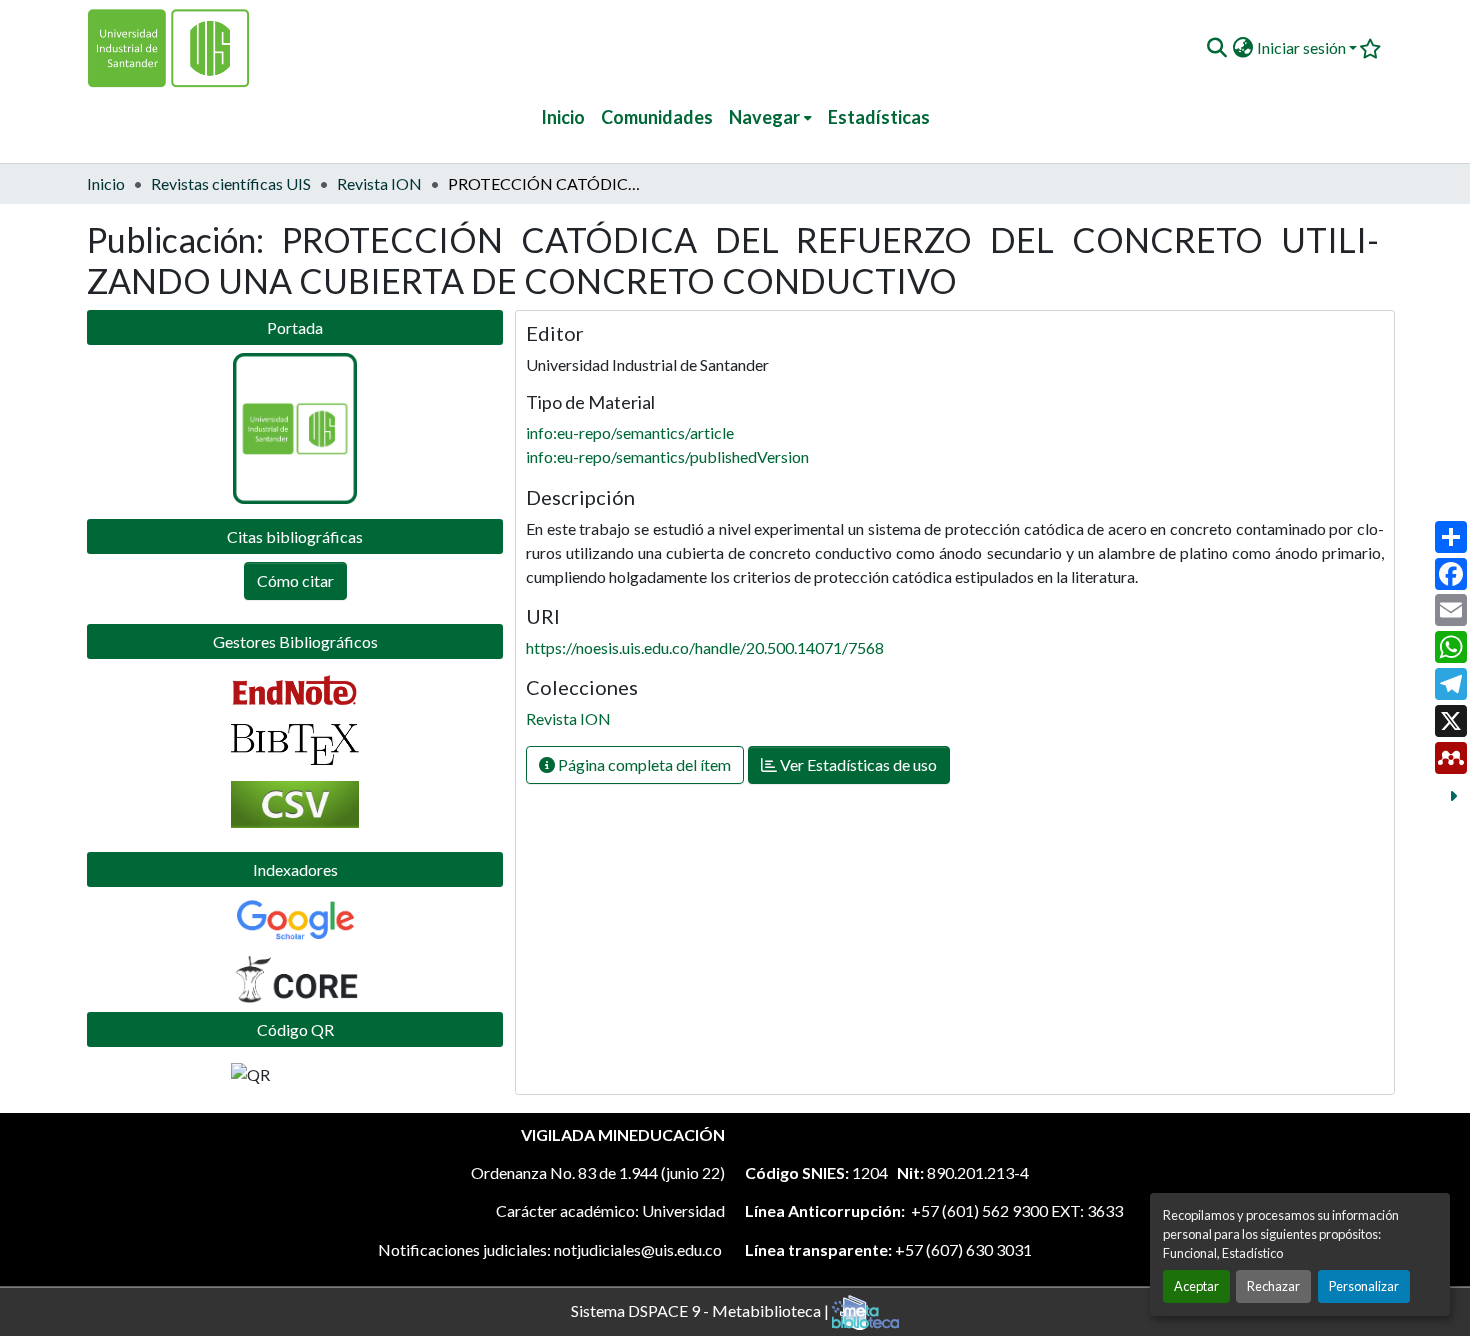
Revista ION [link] (379, 183)
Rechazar (1273, 1286)
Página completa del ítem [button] (643, 764)
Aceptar (1196, 1286)
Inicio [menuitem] (563, 117)
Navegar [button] (764, 117)
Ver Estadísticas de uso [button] (857, 764)
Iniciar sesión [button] (1303, 47)
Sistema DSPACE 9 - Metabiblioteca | (701, 1309)
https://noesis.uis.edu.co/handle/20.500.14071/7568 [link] (705, 647)
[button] (1216, 48)
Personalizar (1364, 1286)
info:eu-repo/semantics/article (630, 432)
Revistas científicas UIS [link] (231, 183)
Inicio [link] (106, 183)
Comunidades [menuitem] (657, 117)
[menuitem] (770, 117)
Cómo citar (295, 580)
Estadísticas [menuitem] (879, 117)
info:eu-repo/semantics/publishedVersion (667, 456)
